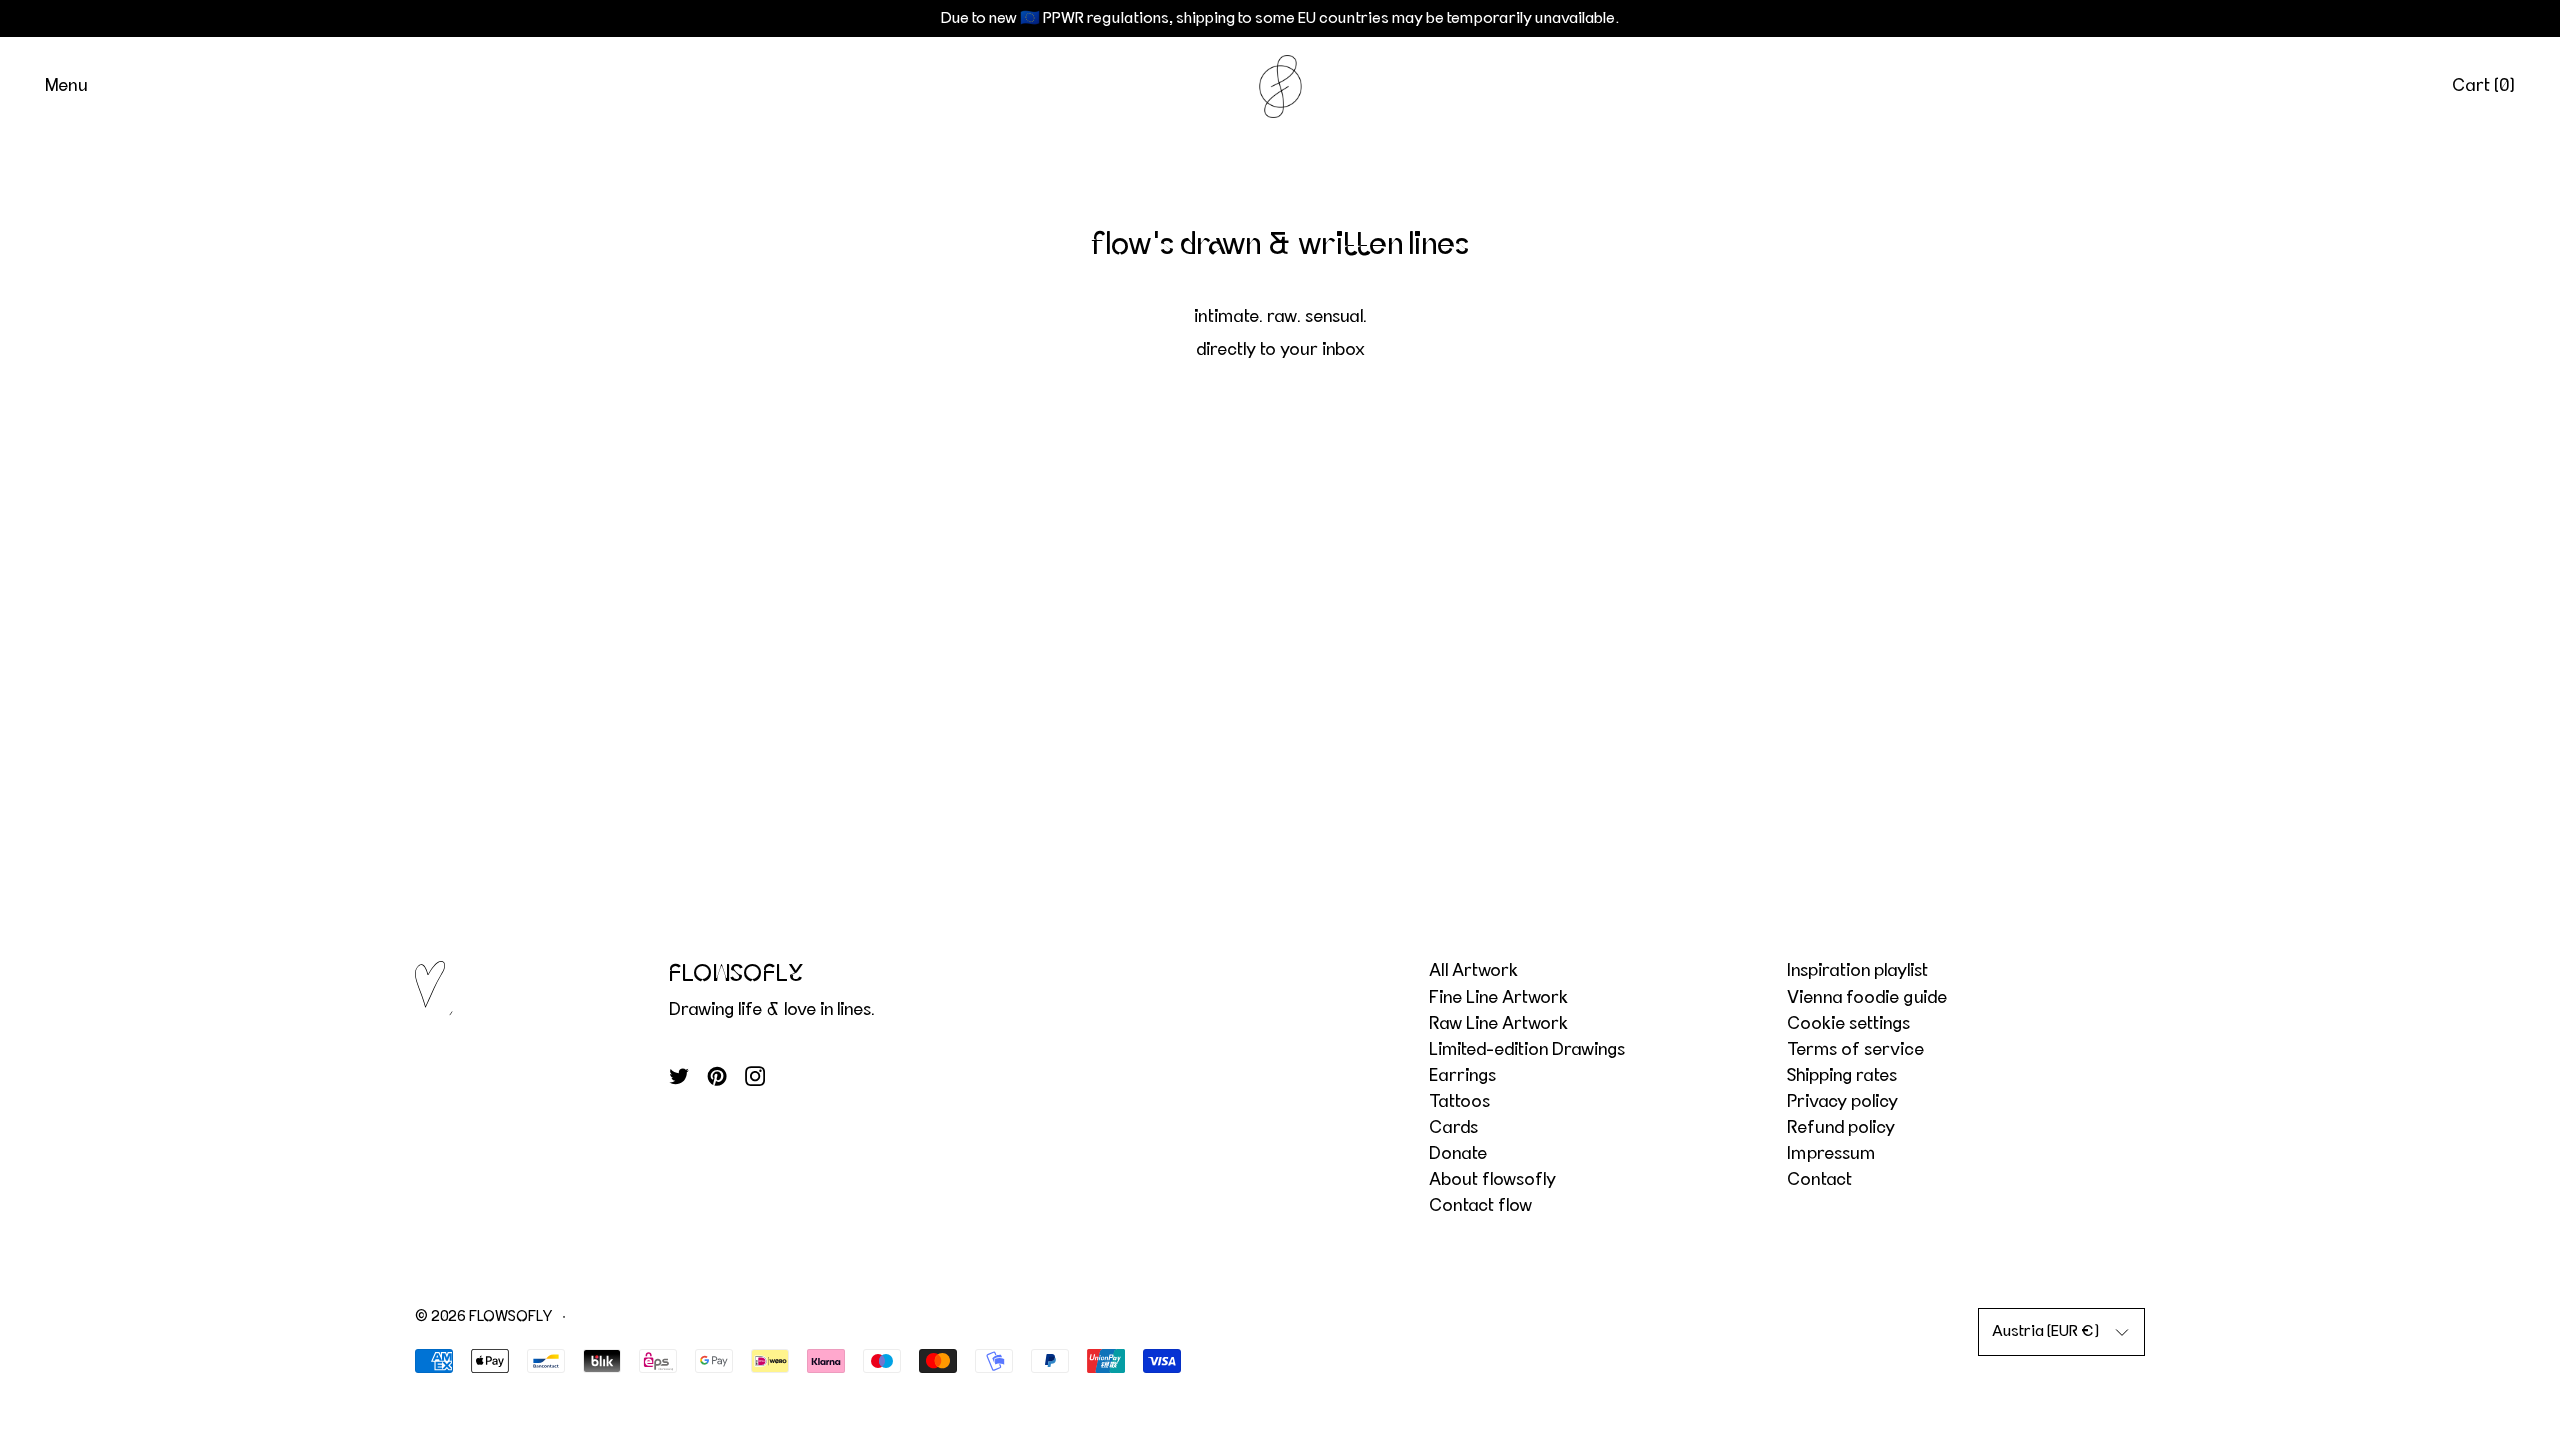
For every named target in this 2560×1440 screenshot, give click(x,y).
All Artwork (1473, 971)
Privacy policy (1842, 1102)
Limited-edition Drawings (1527, 1050)
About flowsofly (1492, 1180)
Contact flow (1480, 1206)
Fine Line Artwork (1498, 998)
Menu (66, 86)
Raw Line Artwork (1498, 1024)
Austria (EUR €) (2045, 1331)
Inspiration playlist (1857, 971)
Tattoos (1459, 1102)
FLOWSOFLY (511, 1316)
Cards (1453, 1128)
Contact (1819, 1180)
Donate (1458, 1154)
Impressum (1831, 1154)
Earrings (1462, 1076)
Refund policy (1841, 1128)
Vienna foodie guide (1867, 998)
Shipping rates (1842, 1076)
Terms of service (1855, 1050)
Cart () (2483, 86)
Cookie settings (1848, 1024)
